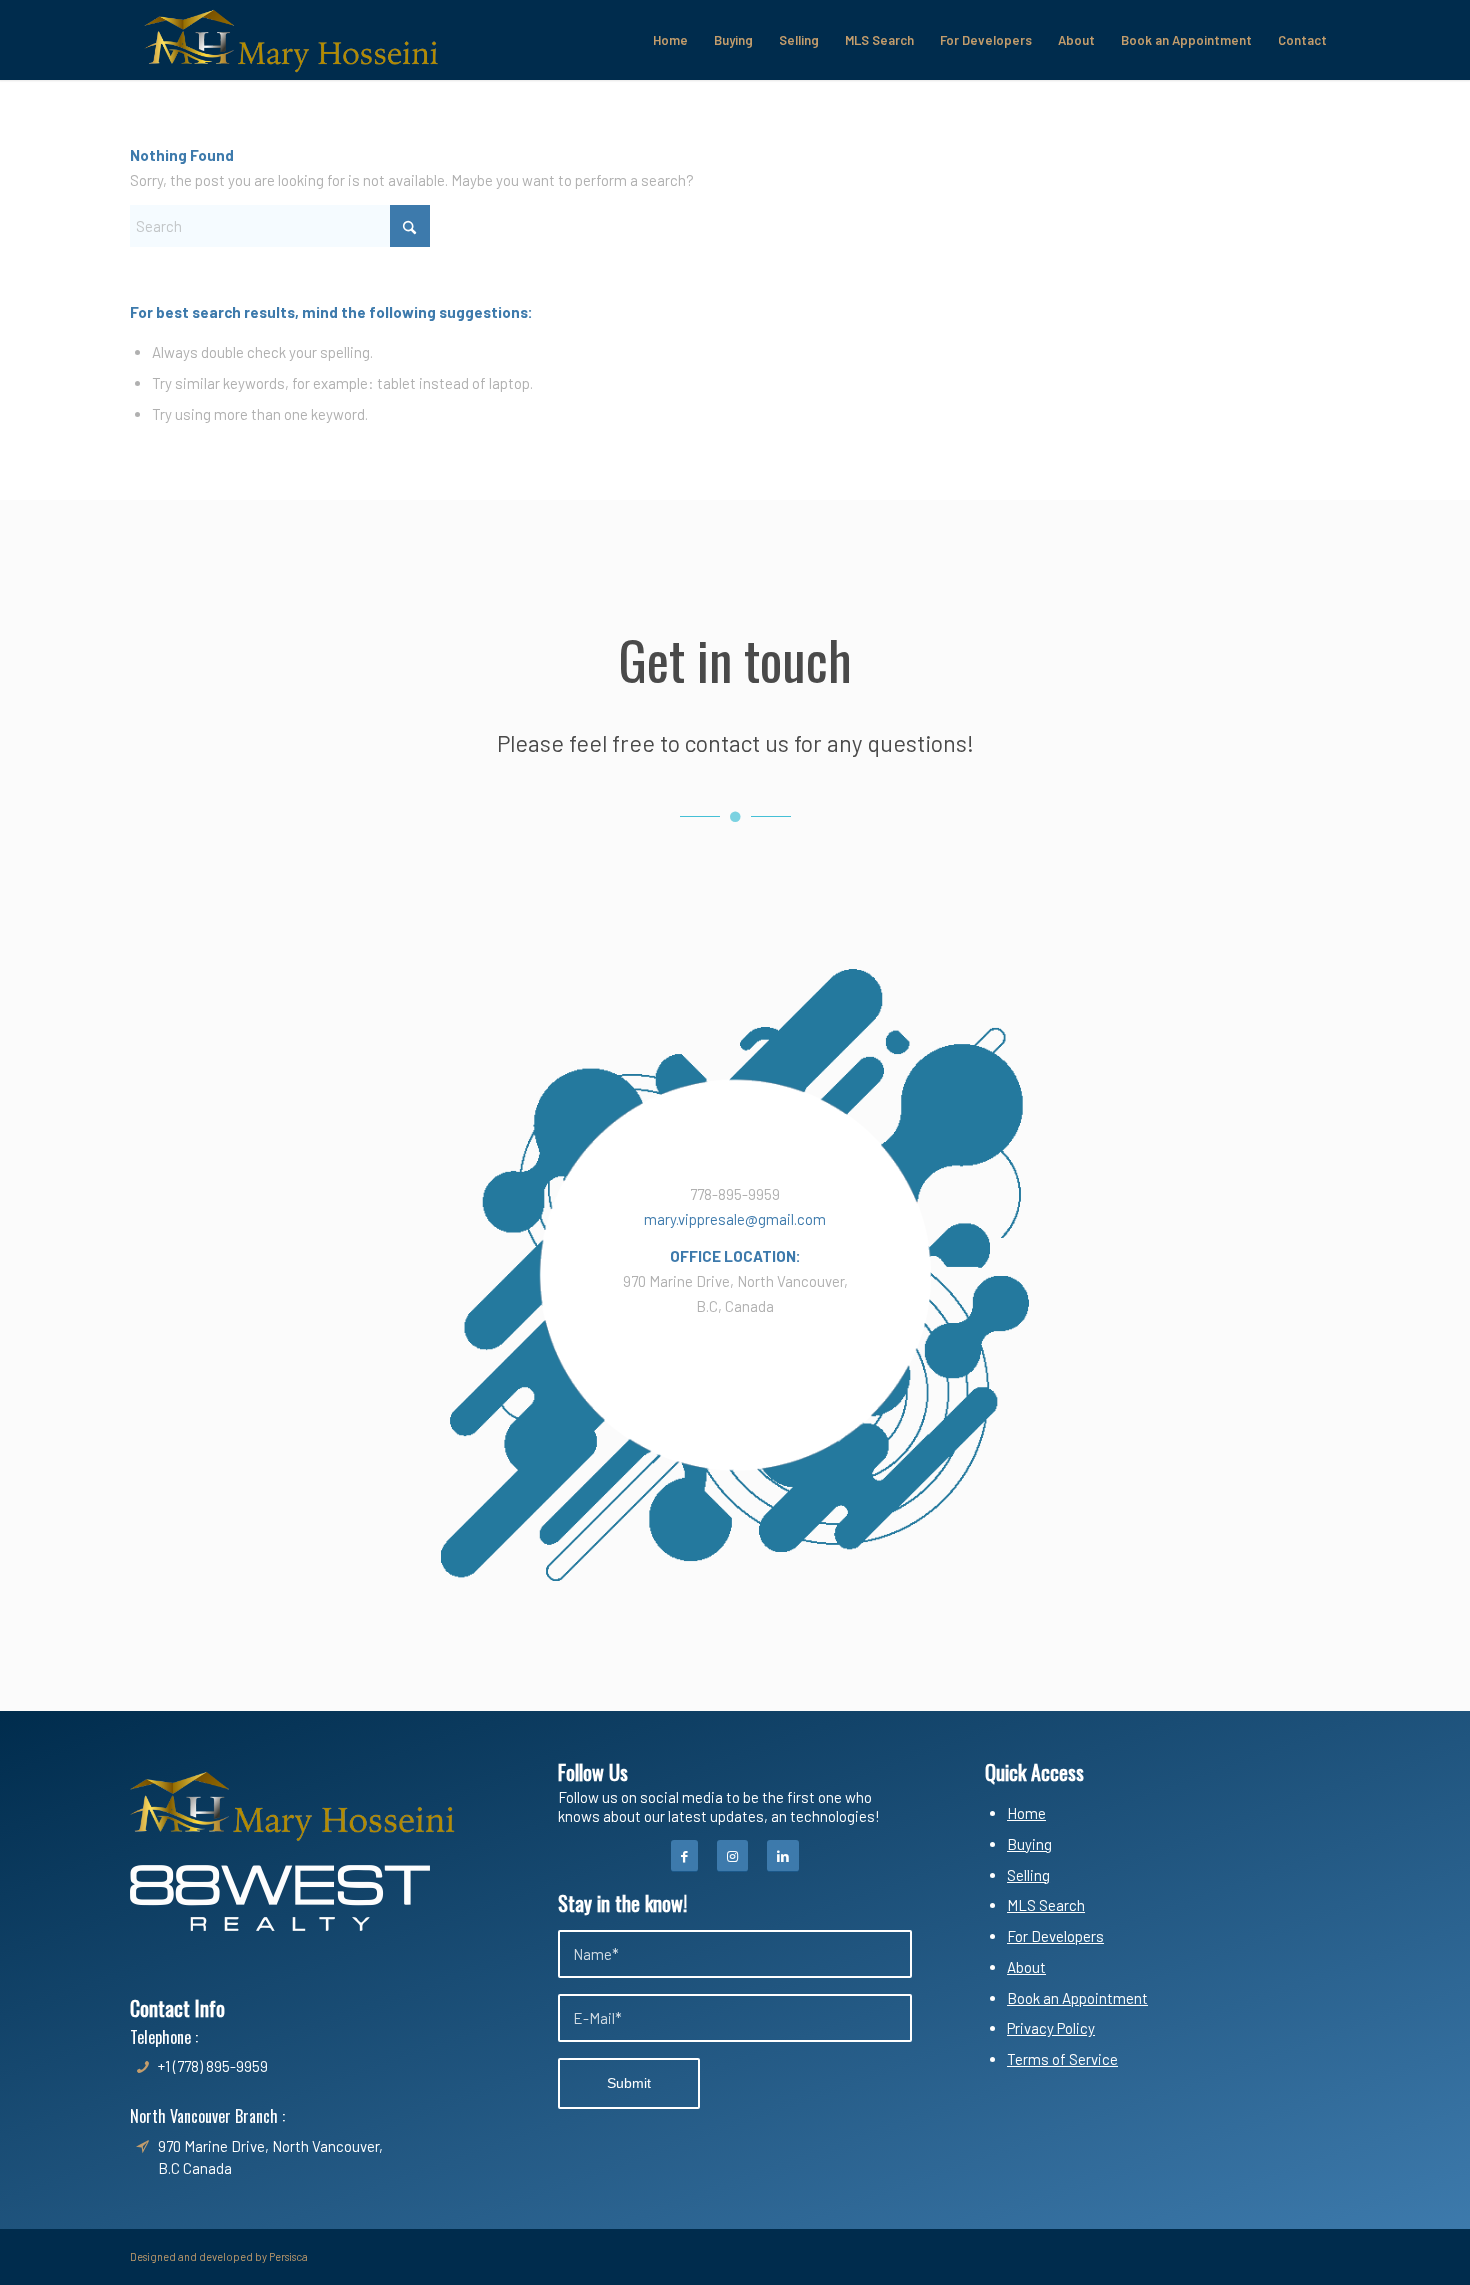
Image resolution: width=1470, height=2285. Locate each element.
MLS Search (1046, 1905)
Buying (1029, 1844)
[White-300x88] (280, 1898)
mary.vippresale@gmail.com (735, 1219)
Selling (1028, 1875)
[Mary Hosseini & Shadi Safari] (291, 40)
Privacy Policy (1051, 2028)
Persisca (288, 2256)
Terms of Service (1062, 2059)
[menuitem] (670, 40)
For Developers (1055, 1936)
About (1026, 1967)
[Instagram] (732, 1856)
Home (1026, 1813)
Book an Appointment (1077, 1998)
